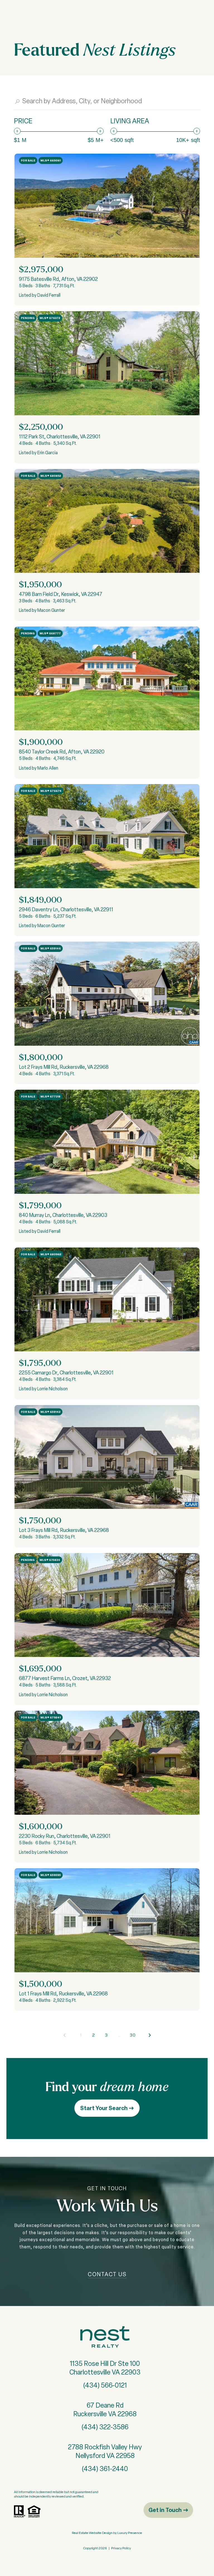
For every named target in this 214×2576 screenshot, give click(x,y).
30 (133, 2035)
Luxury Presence (130, 2533)
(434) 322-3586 (105, 2427)
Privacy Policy (121, 2548)
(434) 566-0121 (105, 2385)
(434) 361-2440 (105, 2469)
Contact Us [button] (107, 2274)
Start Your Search (104, 2108)
